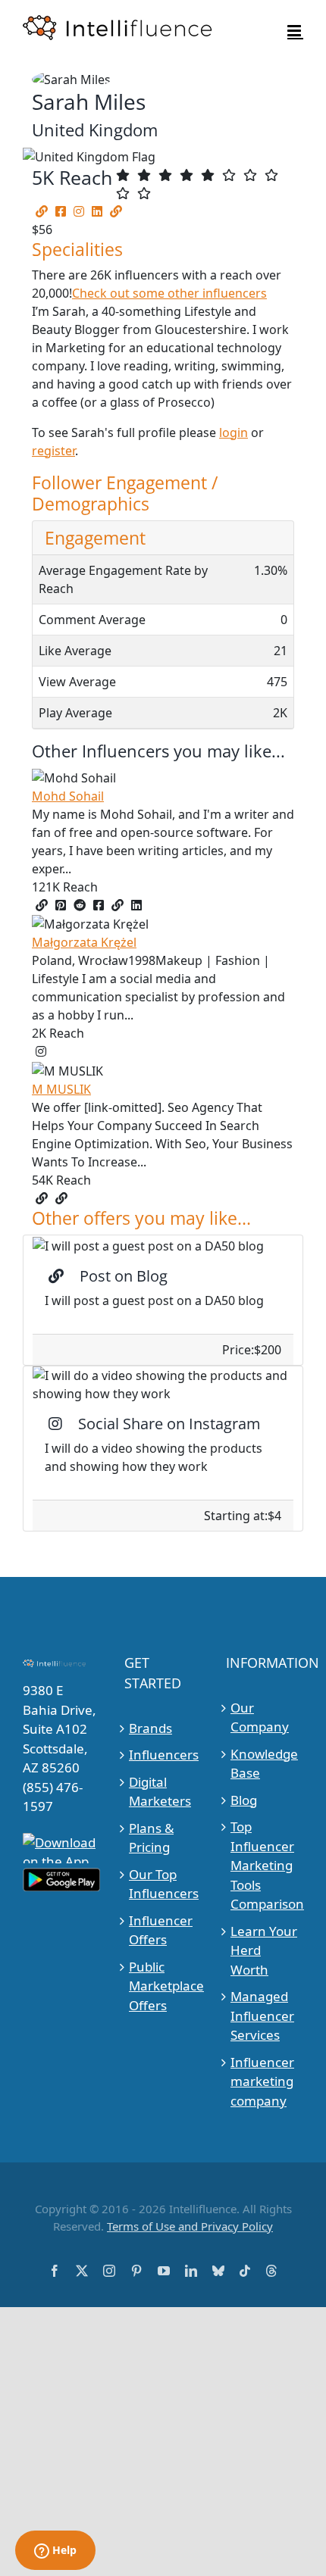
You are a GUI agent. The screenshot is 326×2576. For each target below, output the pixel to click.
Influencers (163, 1755)
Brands (150, 1728)
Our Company (260, 1717)
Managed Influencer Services (262, 2016)
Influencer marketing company (262, 2081)
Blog (244, 1800)
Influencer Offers (161, 1930)
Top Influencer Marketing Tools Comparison (265, 1865)
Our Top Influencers (163, 1884)
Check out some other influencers (169, 293)
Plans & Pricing (151, 1838)
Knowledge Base (264, 1764)
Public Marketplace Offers (163, 1986)
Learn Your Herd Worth (264, 1950)
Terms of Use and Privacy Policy (190, 2226)
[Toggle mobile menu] (295, 31)
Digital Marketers (160, 1792)
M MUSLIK (61, 1089)
